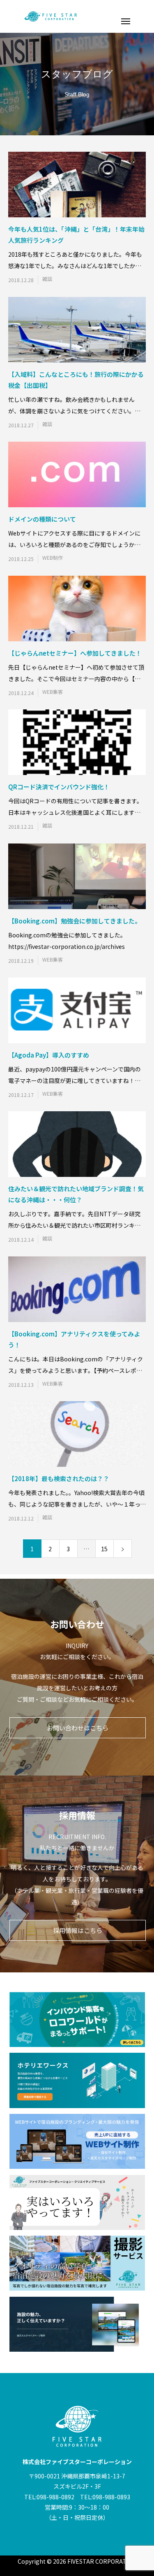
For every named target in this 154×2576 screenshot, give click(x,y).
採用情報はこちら (78, 1930)
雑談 (47, 279)
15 (104, 1549)
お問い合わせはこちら (78, 1728)
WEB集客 (53, 692)
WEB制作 (53, 558)
